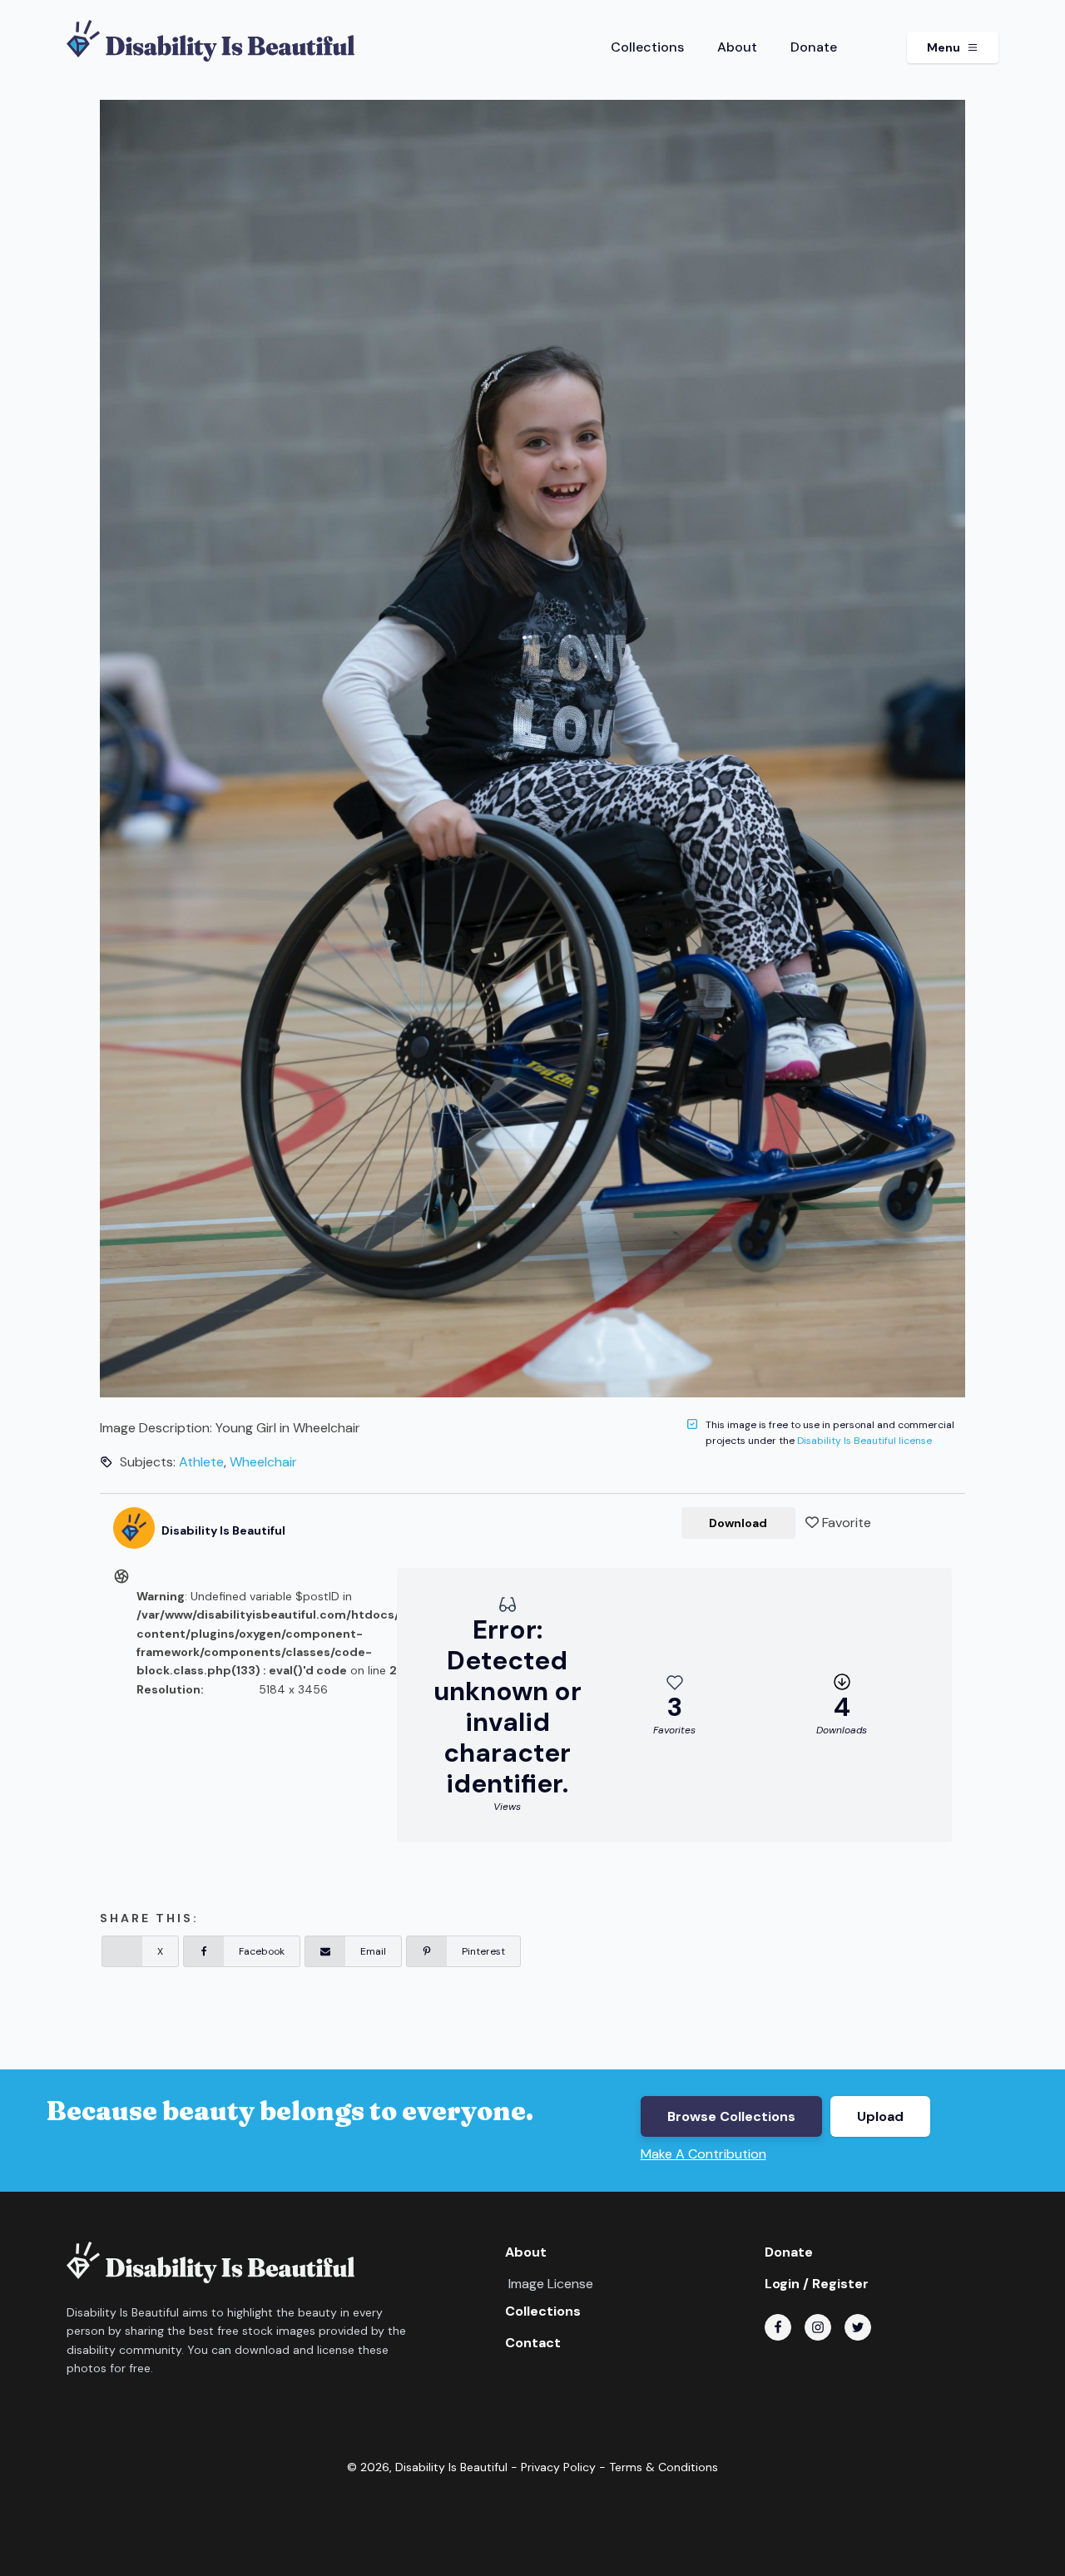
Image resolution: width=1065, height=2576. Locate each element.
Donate (814, 47)
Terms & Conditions (664, 2467)
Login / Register (817, 2284)
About (737, 47)
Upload (880, 2116)
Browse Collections (731, 2116)
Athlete (201, 1462)
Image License (551, 2284)
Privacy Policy (558, 2467)
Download (738, 1523)
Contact (533, 2343)
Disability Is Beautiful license (864, 1441)
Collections (647, 47)
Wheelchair (263, 1462)
